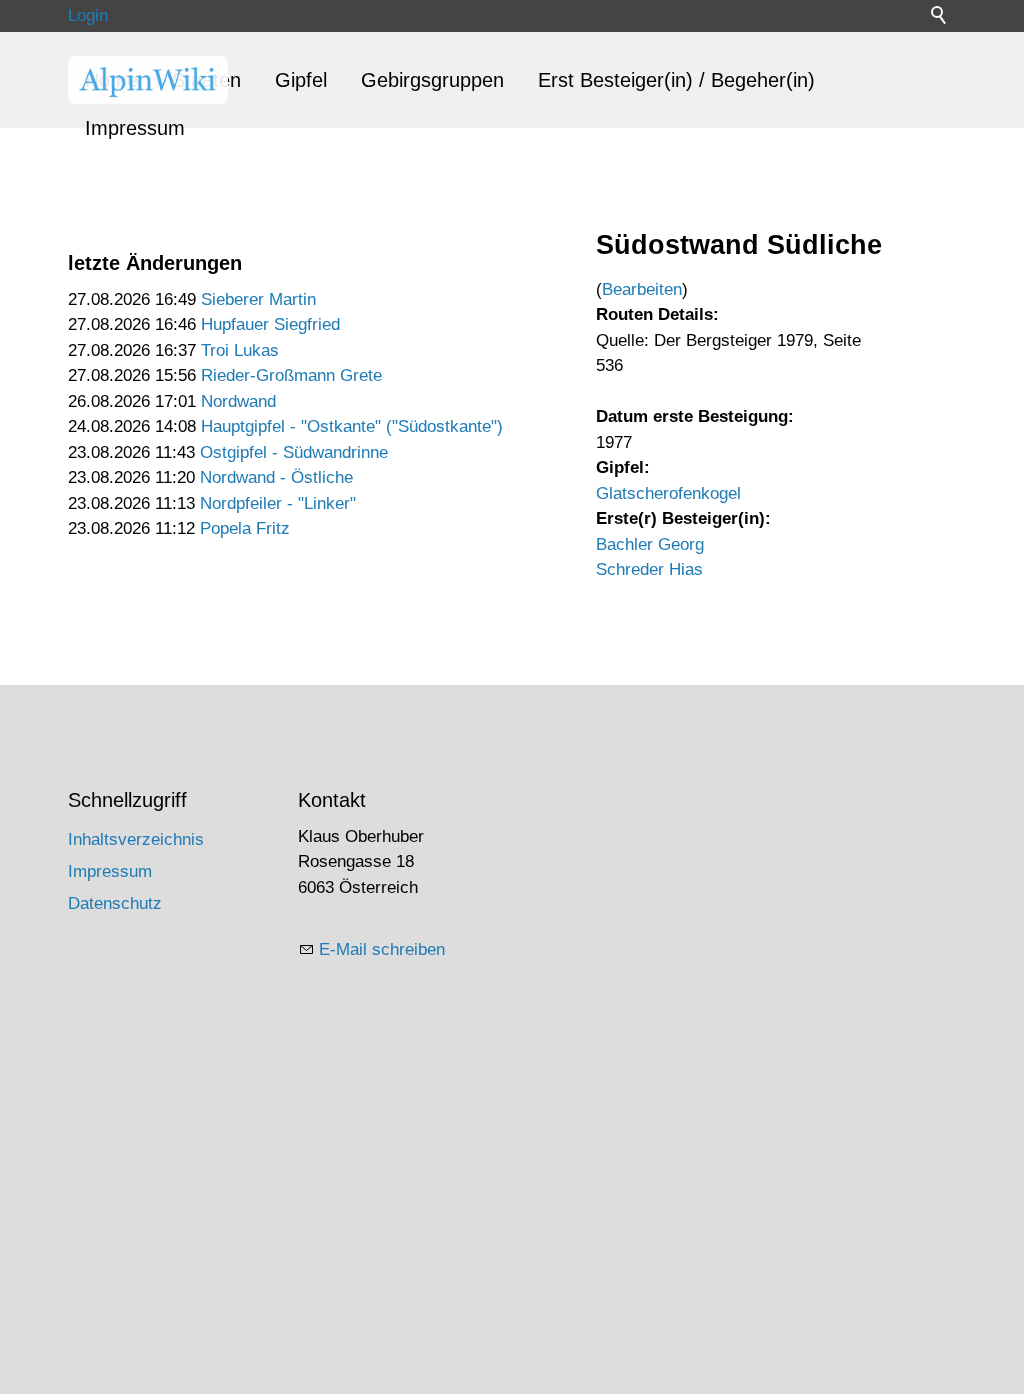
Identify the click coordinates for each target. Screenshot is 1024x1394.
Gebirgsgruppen (432, 80)
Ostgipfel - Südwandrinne (294, 452)
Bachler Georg (650, 544)
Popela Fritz (245, 528)
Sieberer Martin (258, 299)
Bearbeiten (642, 289)
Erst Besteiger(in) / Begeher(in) (676, 80)
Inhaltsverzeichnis (136, 839)
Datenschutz (115, 903)
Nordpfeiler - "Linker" (278, 503)
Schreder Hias (649, 569)
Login (88, 15)
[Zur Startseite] (148, 80)
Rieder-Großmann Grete (291, 375)
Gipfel (301, 80)
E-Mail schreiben (382, 949)
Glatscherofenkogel (668, 493)
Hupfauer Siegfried (270, 324)
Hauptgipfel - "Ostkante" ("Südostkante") (352, 426)
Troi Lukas (240, 350)
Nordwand (238, 401)
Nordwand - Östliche (276, 477)
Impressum (135, 128)
